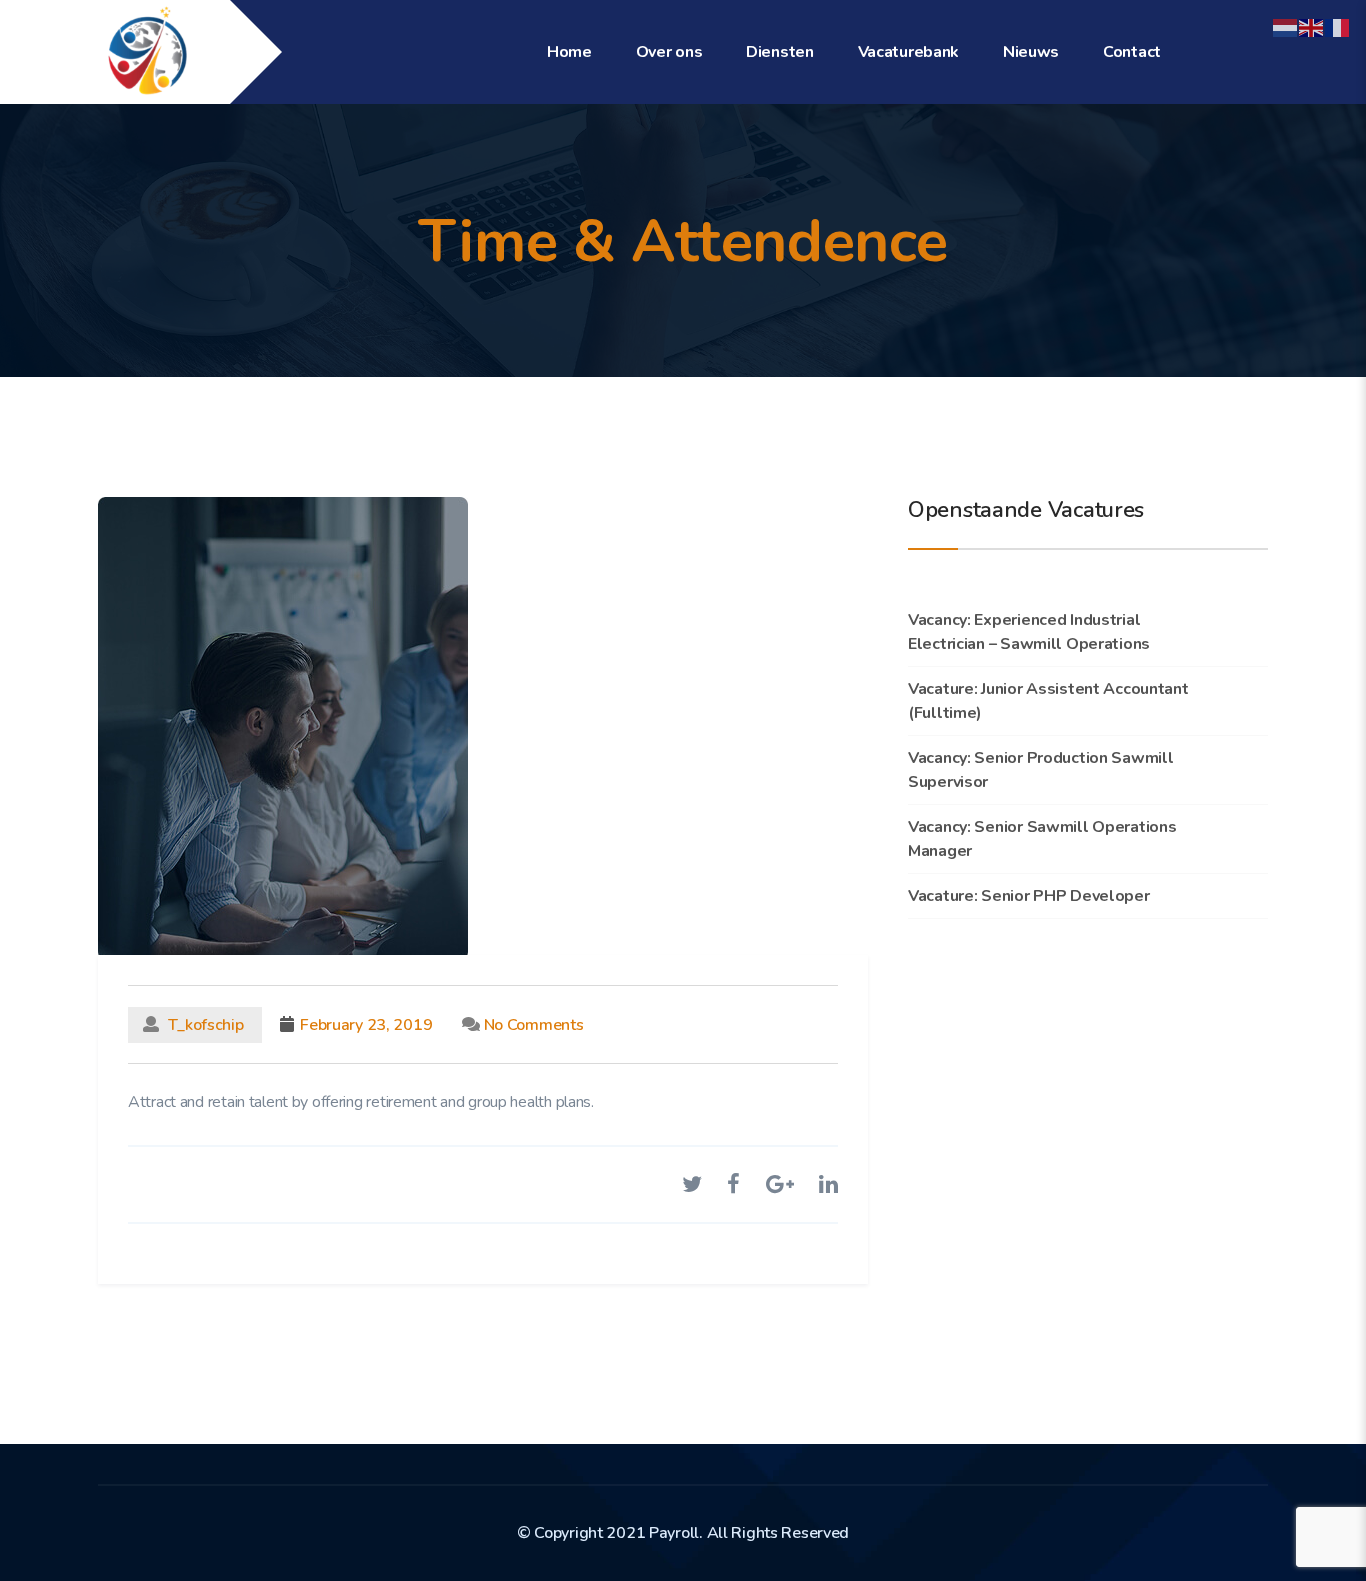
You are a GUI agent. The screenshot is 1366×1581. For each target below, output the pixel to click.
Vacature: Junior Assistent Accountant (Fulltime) (1048, 701)
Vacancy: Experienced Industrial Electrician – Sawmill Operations (1029, 632)
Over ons (669, 52)
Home (569, 52)
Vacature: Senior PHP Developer (1029, 896)
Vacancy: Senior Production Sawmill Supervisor (1040, 770)
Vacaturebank (909, 52)
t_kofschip (206, 1025)
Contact (1132, 52)
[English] (1312, 26)
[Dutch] (1286, 26)
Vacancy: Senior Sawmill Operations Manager (1042, 839)
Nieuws (1031, 52)
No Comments (531, 1025)
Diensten (780, 52)
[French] (1338, 26)
